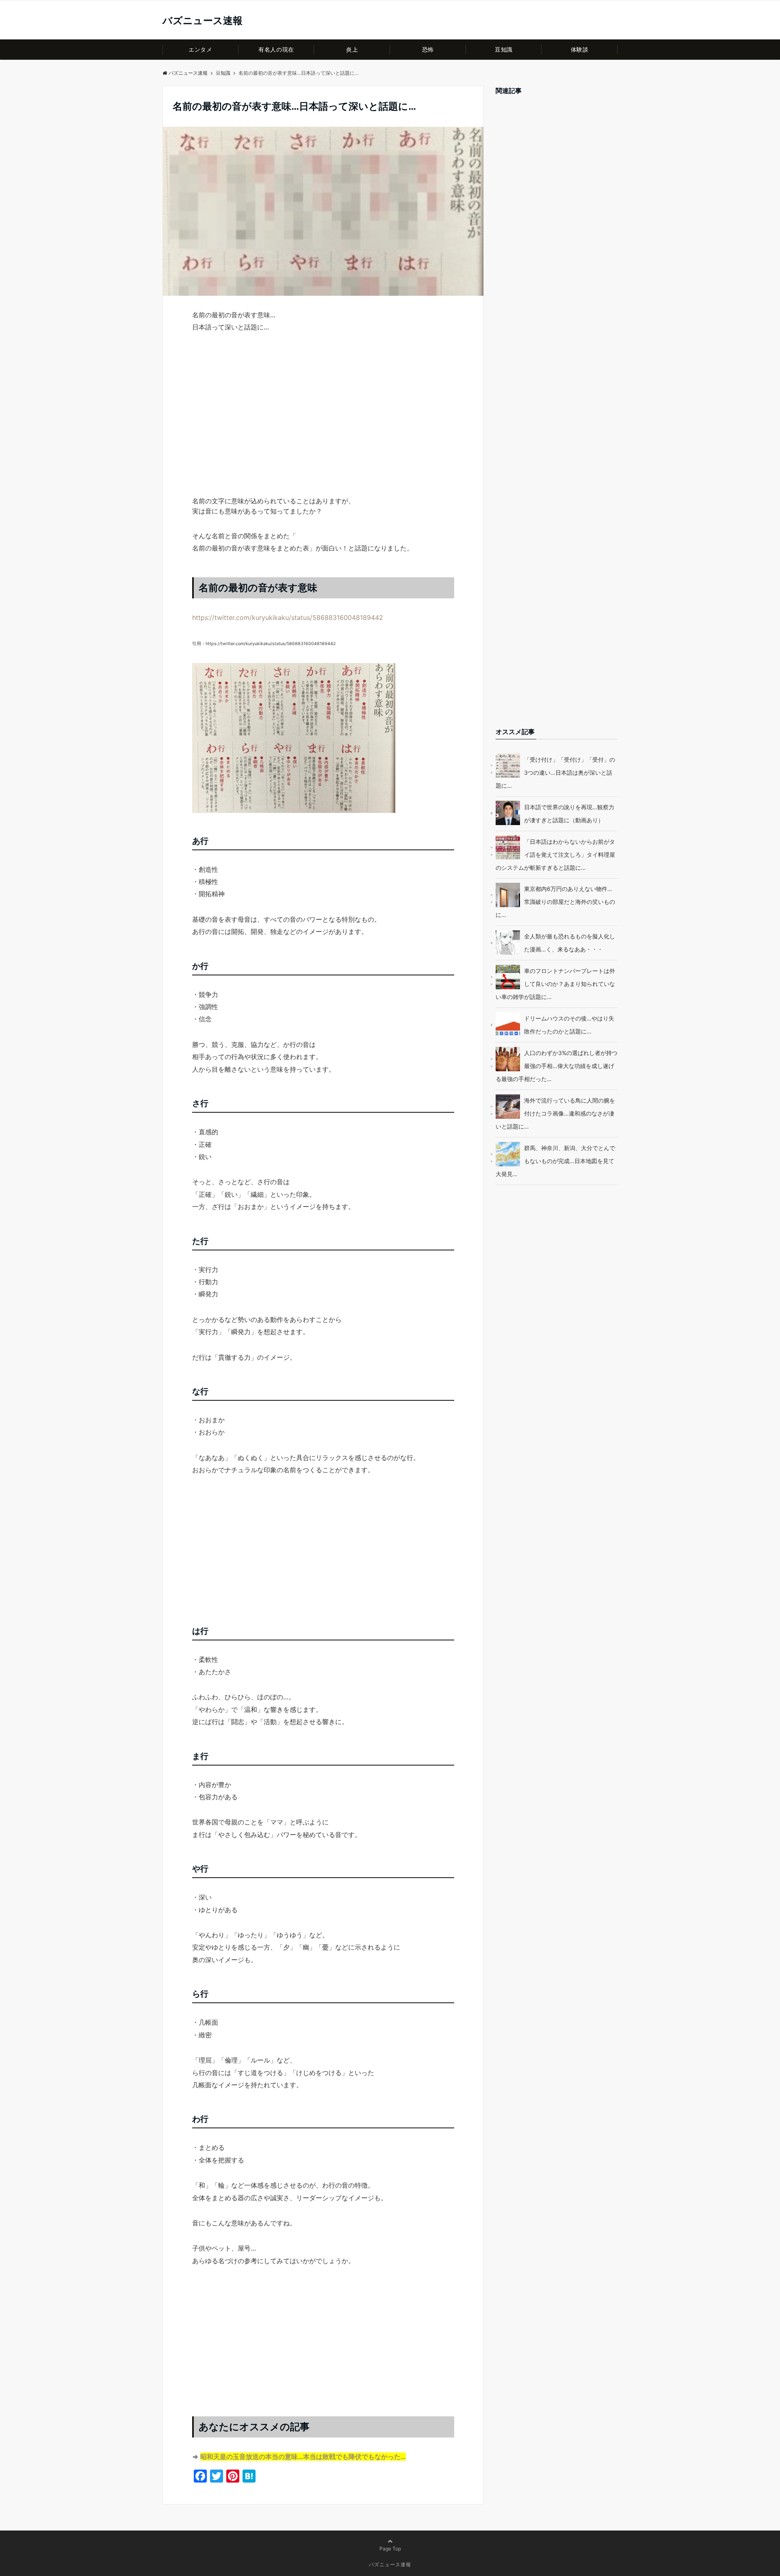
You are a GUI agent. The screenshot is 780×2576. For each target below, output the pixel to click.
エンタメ (200, 49)
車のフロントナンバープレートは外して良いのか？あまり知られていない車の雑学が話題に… (555, 984)
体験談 (580, 49)
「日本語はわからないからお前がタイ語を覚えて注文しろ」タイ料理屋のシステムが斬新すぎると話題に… (555, 855)
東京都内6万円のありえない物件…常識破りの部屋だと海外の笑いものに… (555, 902)
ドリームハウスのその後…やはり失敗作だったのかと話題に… (569, 1025)
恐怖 (428, 49)
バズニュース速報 (203, 21)
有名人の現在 (276, 49)
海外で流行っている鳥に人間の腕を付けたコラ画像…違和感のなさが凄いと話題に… (555, 1114)
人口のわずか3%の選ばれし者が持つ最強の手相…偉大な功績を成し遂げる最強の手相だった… (557, 1066)
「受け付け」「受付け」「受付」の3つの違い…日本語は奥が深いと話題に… (555, 772)
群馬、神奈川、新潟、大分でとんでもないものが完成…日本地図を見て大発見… (555, 1161)
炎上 (352, 49)
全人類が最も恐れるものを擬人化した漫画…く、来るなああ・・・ (570, 943)
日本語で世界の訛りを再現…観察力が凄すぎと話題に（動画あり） (569, 814)
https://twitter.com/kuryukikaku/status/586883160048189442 (288, 617)
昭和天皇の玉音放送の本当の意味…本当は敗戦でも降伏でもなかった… (303, 2457)
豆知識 (504, 49)
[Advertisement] (323, 429)
